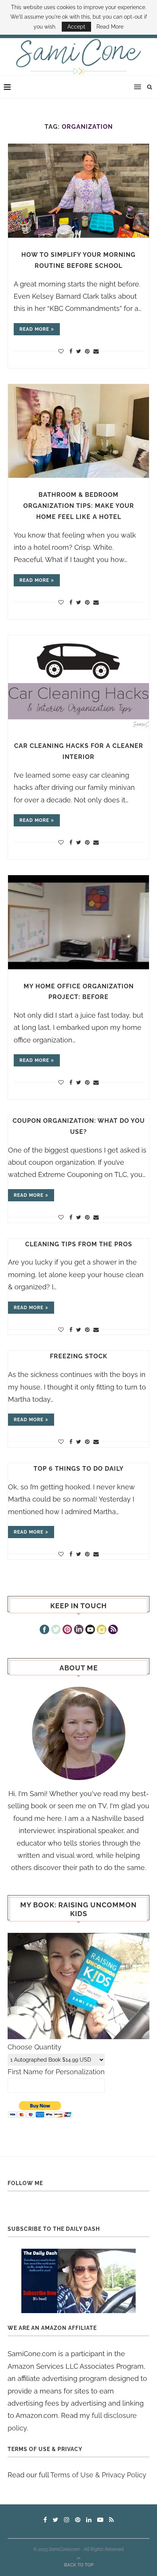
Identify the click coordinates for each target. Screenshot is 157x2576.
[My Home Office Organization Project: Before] (78, 922)
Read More (110, 27)
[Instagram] (102, 1630)
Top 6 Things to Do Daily (79, 1469)
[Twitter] (56, 1630)
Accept (76, 27)
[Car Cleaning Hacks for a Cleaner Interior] (78, 682)
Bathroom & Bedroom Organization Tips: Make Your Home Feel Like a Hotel (79, 506)
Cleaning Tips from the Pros (79, 1244)
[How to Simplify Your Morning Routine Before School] (78, 191)
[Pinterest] (67, 1630)
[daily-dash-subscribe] (78, 2281)
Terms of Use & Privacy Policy (98, 2475)
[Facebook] (44, 1630)
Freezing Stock (79, 1356)
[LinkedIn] (79, 1630)
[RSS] (113, 1630)
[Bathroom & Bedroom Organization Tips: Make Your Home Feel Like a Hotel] (78, 431)
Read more (34, 329)
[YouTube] (90, 1630)
